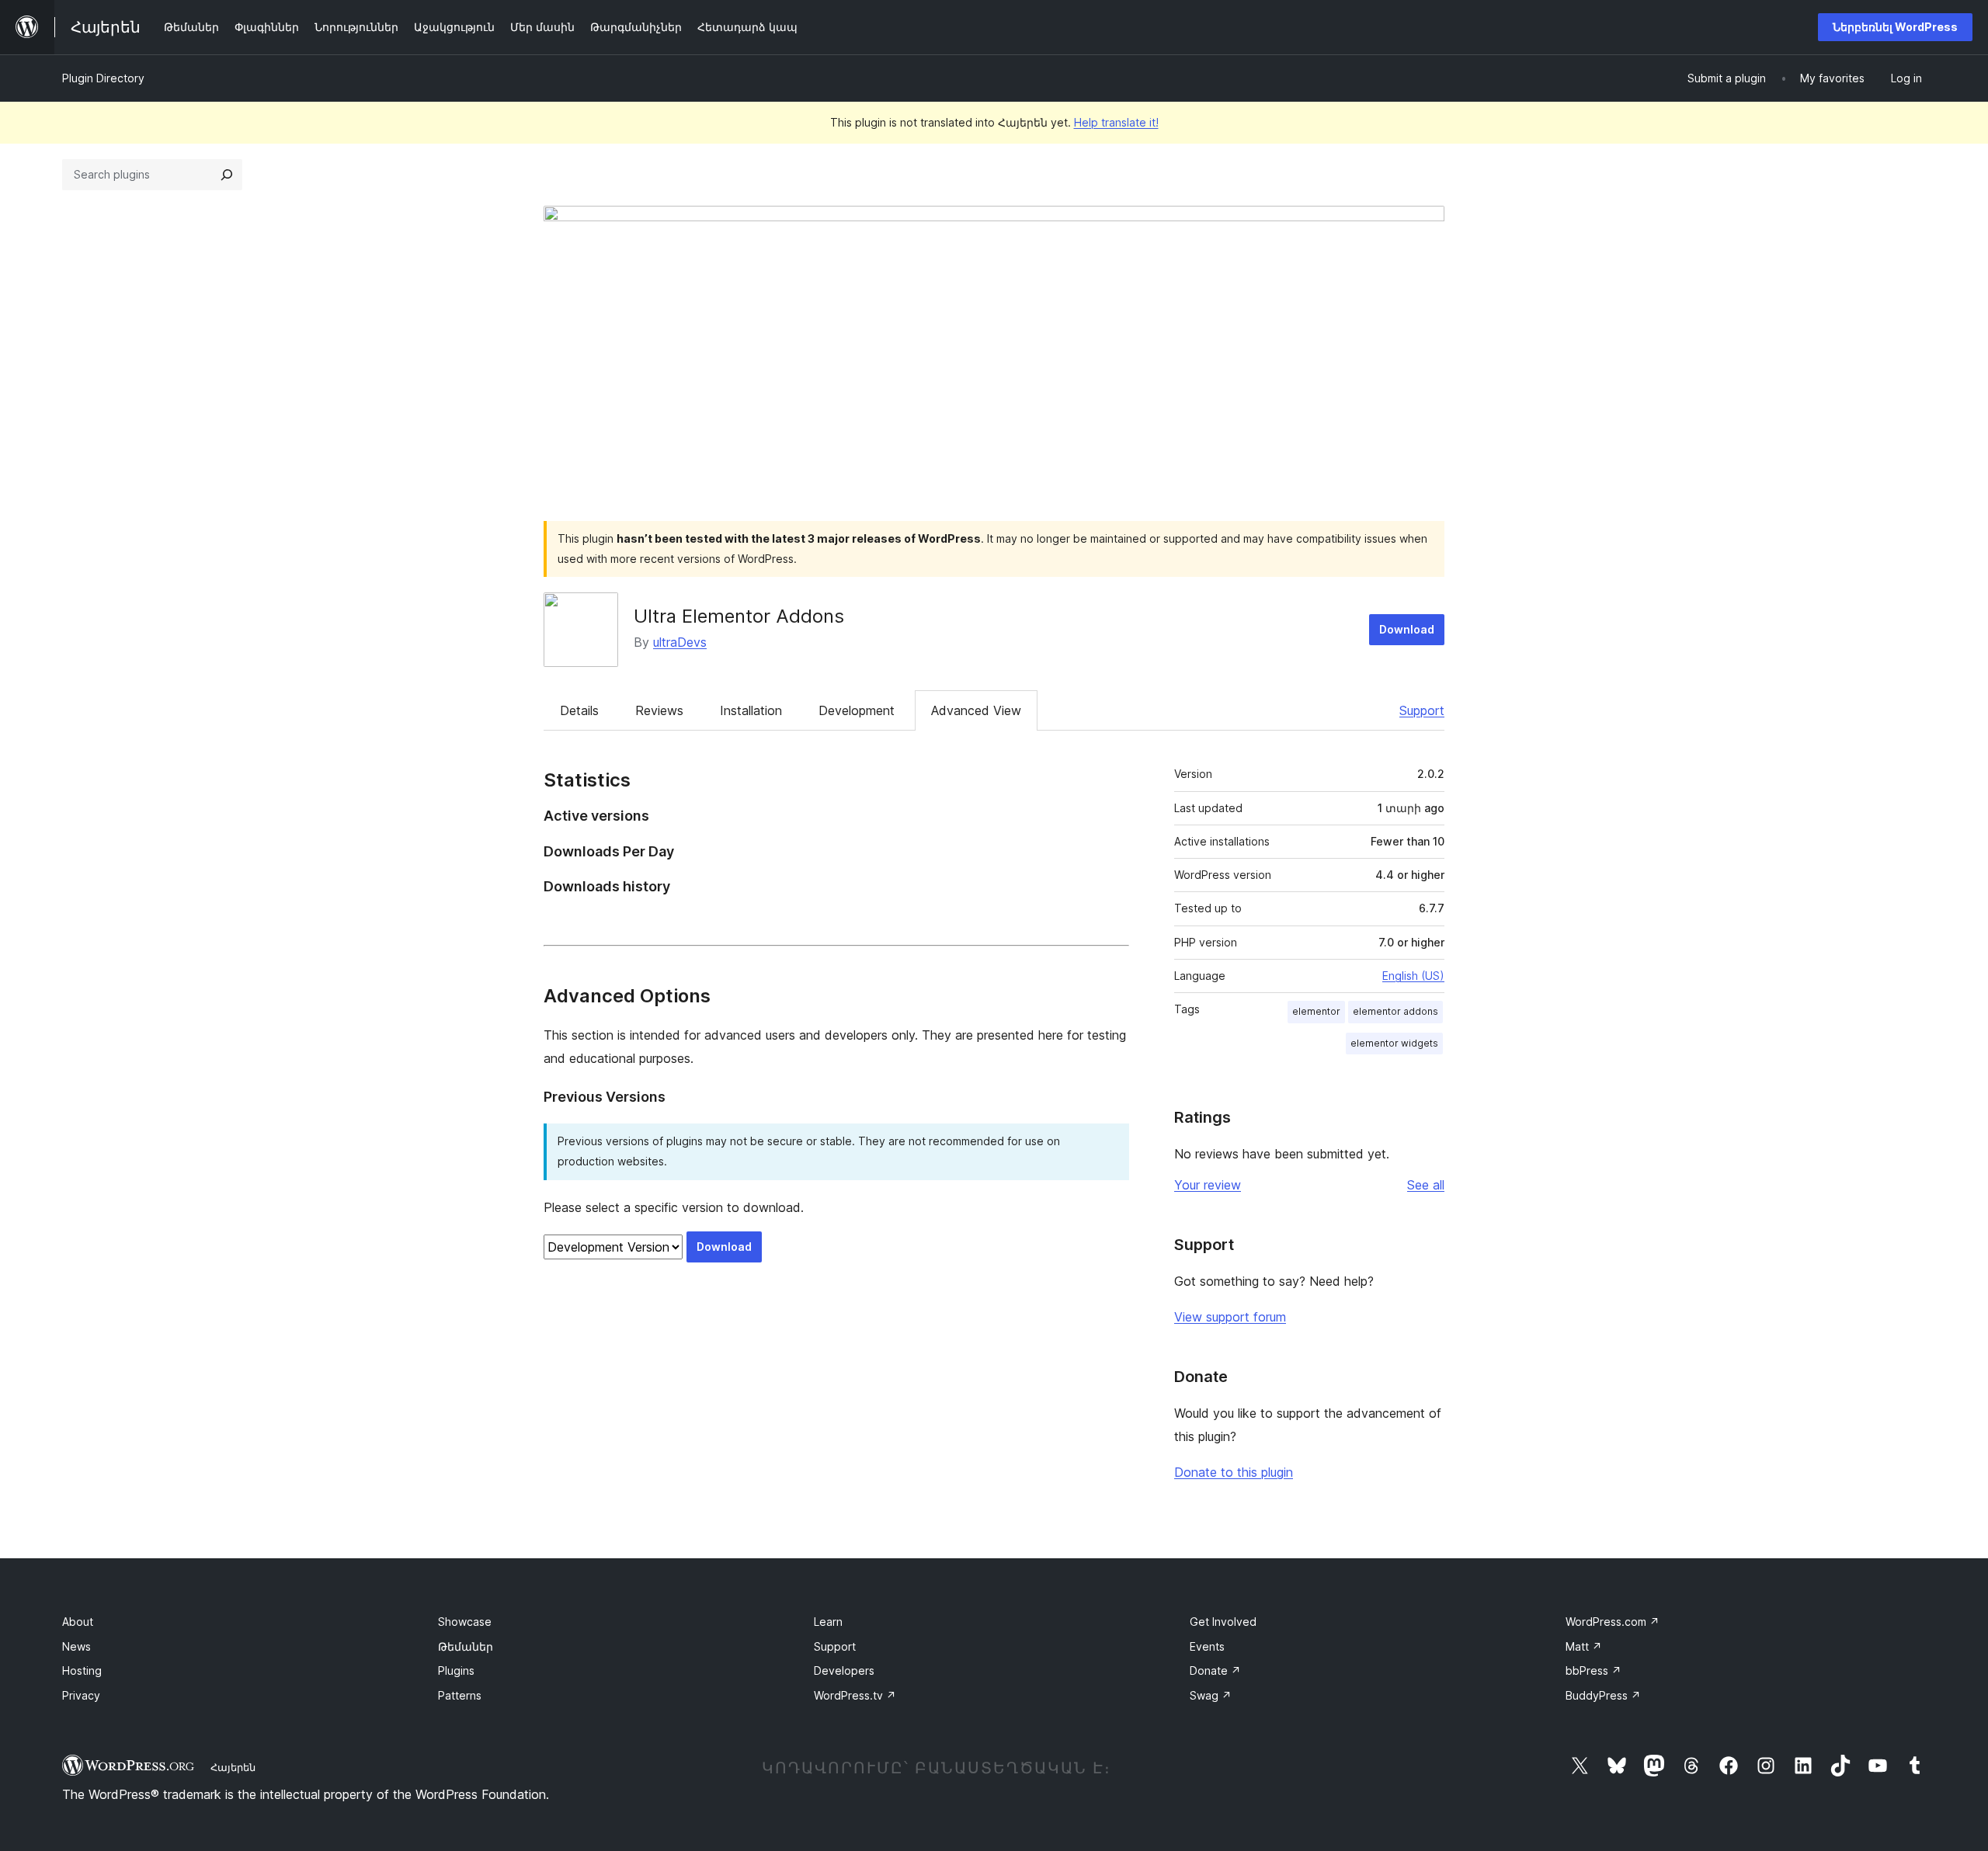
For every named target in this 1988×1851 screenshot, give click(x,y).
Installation (751, 710)
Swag (1211, 1695)
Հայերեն (233, 1767)
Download (1407, 629)
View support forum (1230, 1317)
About (78, 1622)
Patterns (460, 1695)
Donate (1215, 1670)
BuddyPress (1603, 1695)
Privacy (81, 1695)
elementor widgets (1394, 1043)
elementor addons (1395, 1011)
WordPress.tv (855, 1695)
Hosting (82, 1670)
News (76, 1646)
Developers (844, 1670)
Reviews (659, 710)
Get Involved (1223, 1622)
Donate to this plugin (1234, 1472)
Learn (828, 1622)
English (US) (1413, 976)
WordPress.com (1613, 1622)
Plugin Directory (103, 78)
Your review (1208, 1185)
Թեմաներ (466, 1646)
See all (1426, 1185)
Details (579, 710)
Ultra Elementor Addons (739, 616)
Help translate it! (1116, 122)
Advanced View (976, 710)
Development (857, 710)
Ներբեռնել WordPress (1895, 27)
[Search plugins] (227, 175)
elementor (1316, 1011)
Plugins (456, 1670)
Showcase (465, 1622)
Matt (1584, 1646)
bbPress (1594, 1670)
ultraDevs (680, 642)
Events (1207, 1646)
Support (1422, 710)
